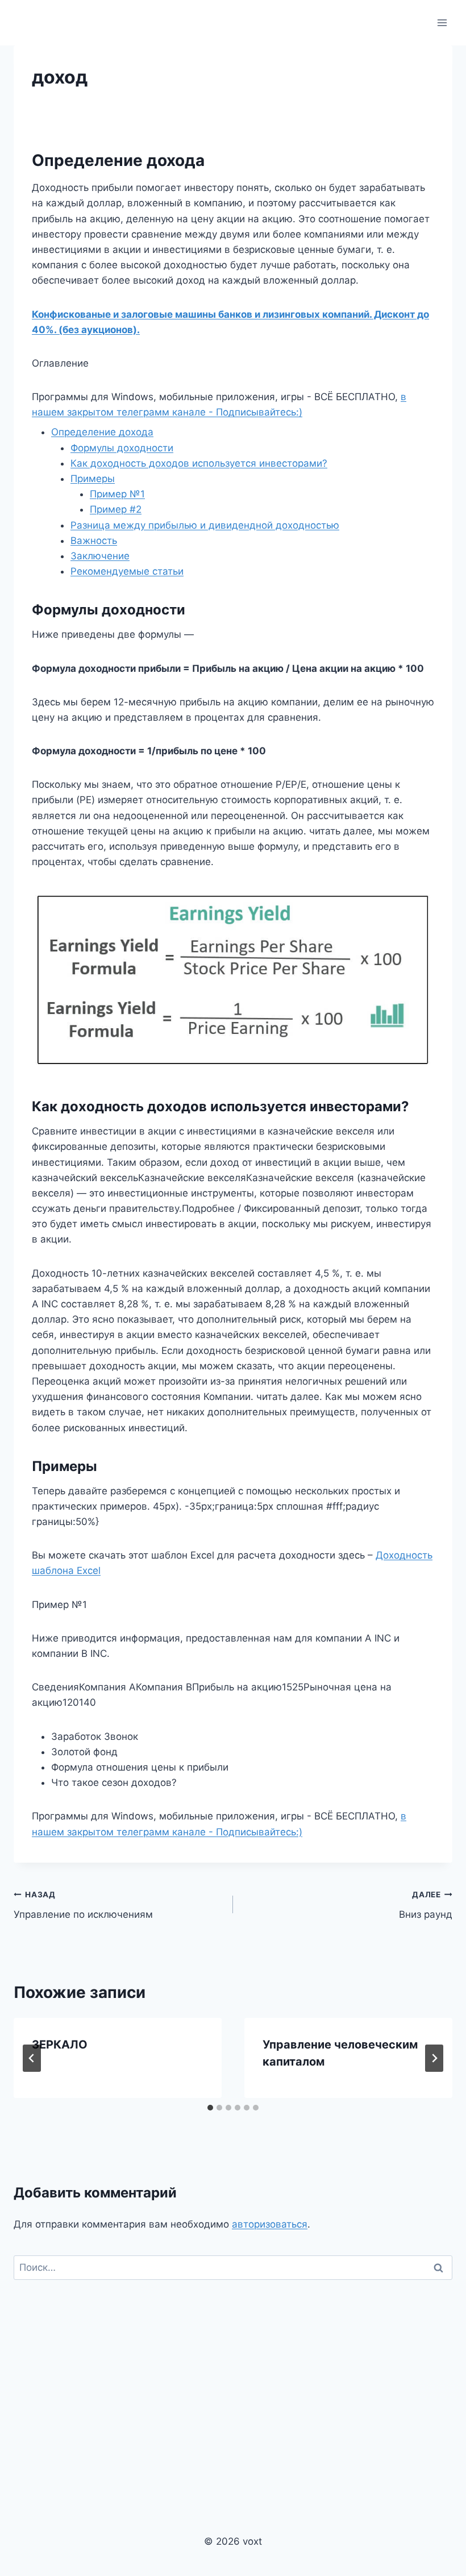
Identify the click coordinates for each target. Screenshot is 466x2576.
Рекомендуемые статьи (127, 571)
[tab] (210, 2108)
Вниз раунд (426, 1905)
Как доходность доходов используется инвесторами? (199, 463)
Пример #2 (116, 509)
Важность (94, 541)
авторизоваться (270, 2224)
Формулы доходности (122, 448)
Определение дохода (102, 432)
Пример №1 (117, 494)
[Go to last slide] (32, 2058)
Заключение (100, 556)
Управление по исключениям (83, 1905)
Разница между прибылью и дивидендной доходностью (205, 525)
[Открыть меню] (442, 22)
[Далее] (434, 2058)
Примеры (93, 479)
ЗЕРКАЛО (60, 2045)
